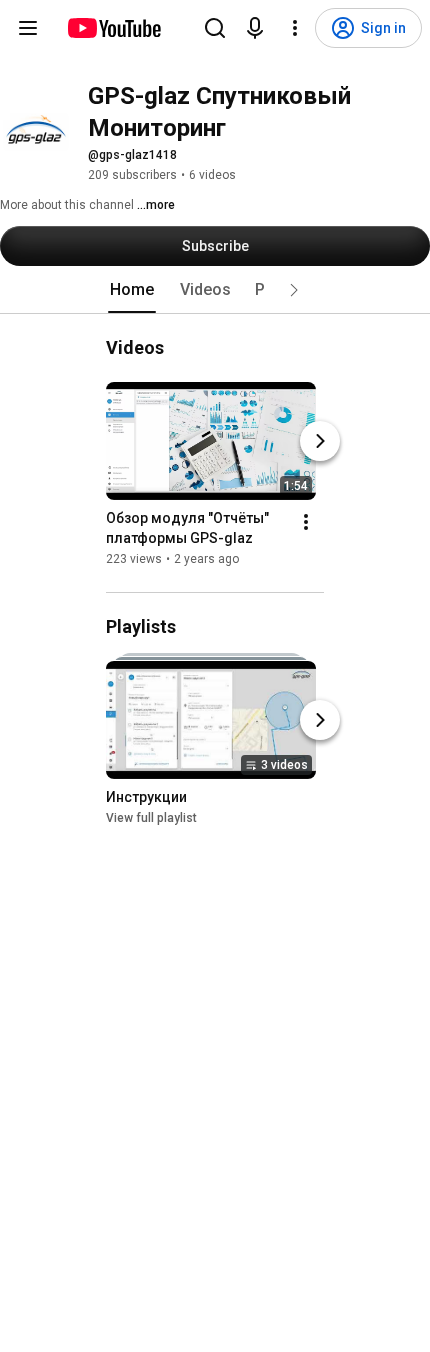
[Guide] (28, 28)
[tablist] (215, 290)
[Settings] (295, 28)
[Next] (320, 441)
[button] (294, 290)
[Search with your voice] (255, 28)
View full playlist (151, 818)
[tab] (132, 290)
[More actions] (306, 522)
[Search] (215, 28)
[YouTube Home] (113, 28)
